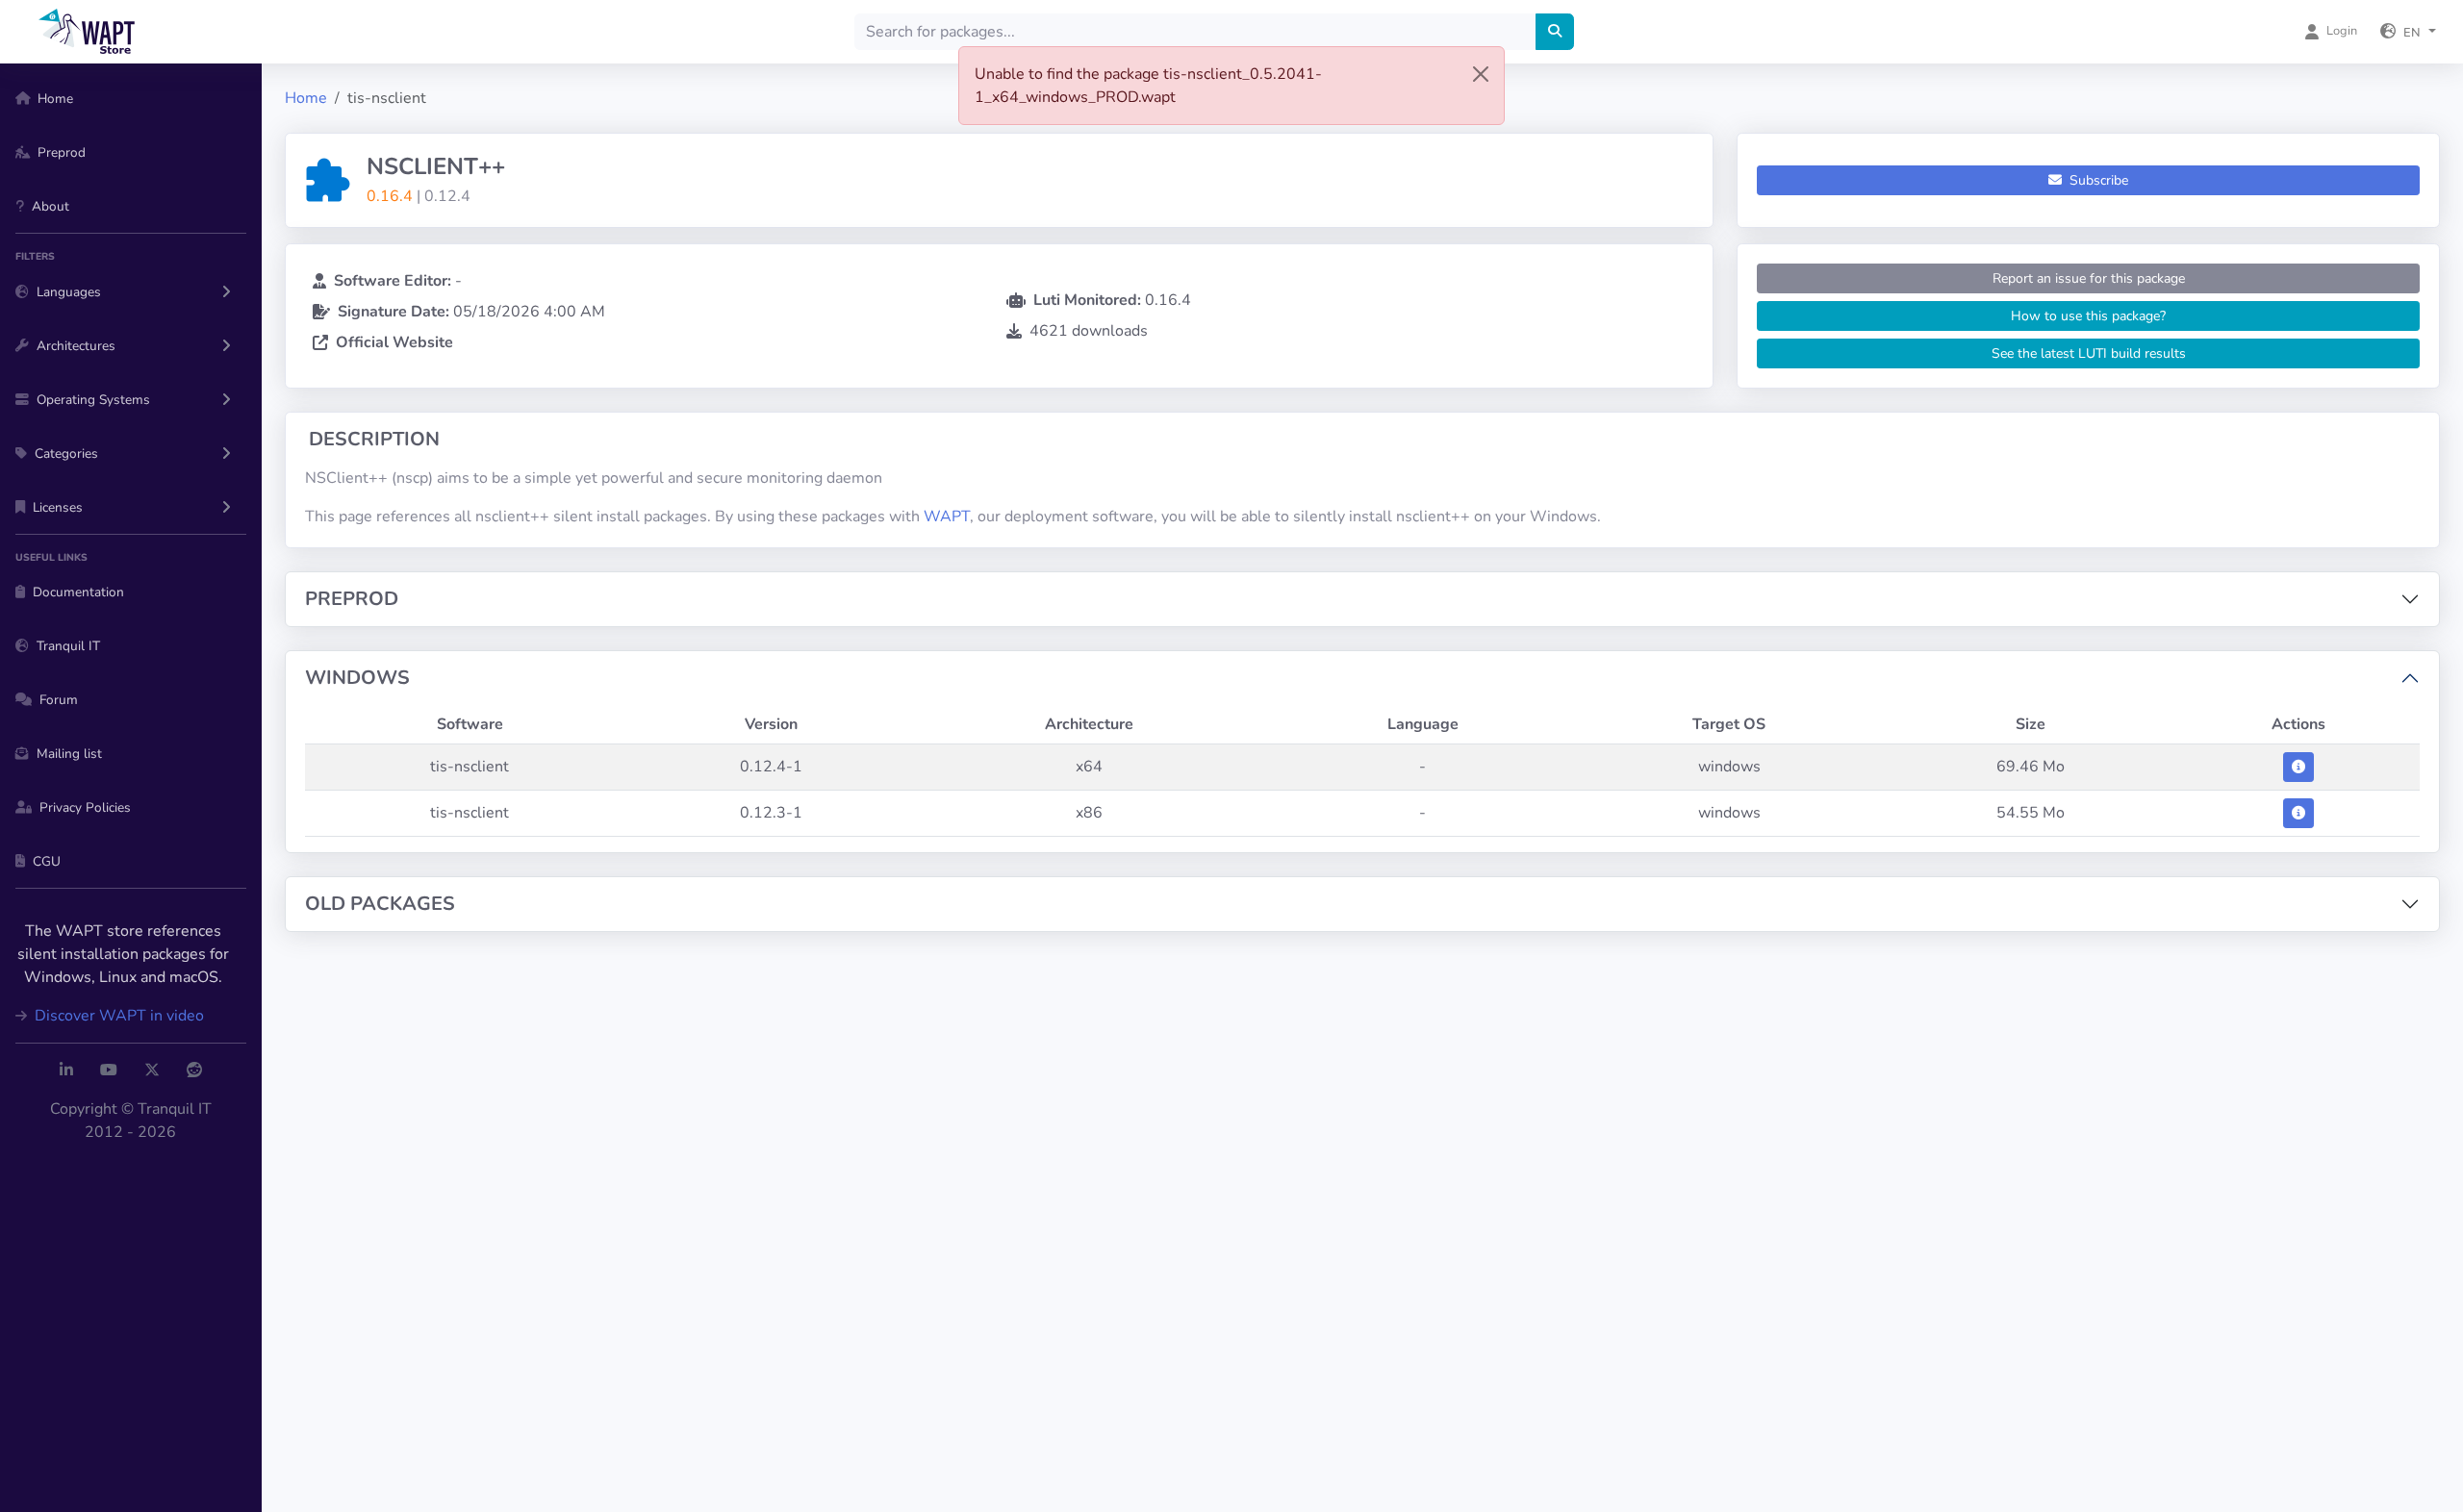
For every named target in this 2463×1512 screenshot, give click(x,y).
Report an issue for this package (2089, 278)
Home (306, 98)
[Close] (1481, 74)
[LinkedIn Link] (66, 1071)
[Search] (1555, 32)
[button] (2408, 32)
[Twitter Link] (152, 1071)
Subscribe (2097, 180)
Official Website (394, 342)
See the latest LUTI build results (2089, 353)
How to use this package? (2088, 316)
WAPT (947, 517)
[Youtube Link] (109, 1071)
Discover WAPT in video (117, 1016)
